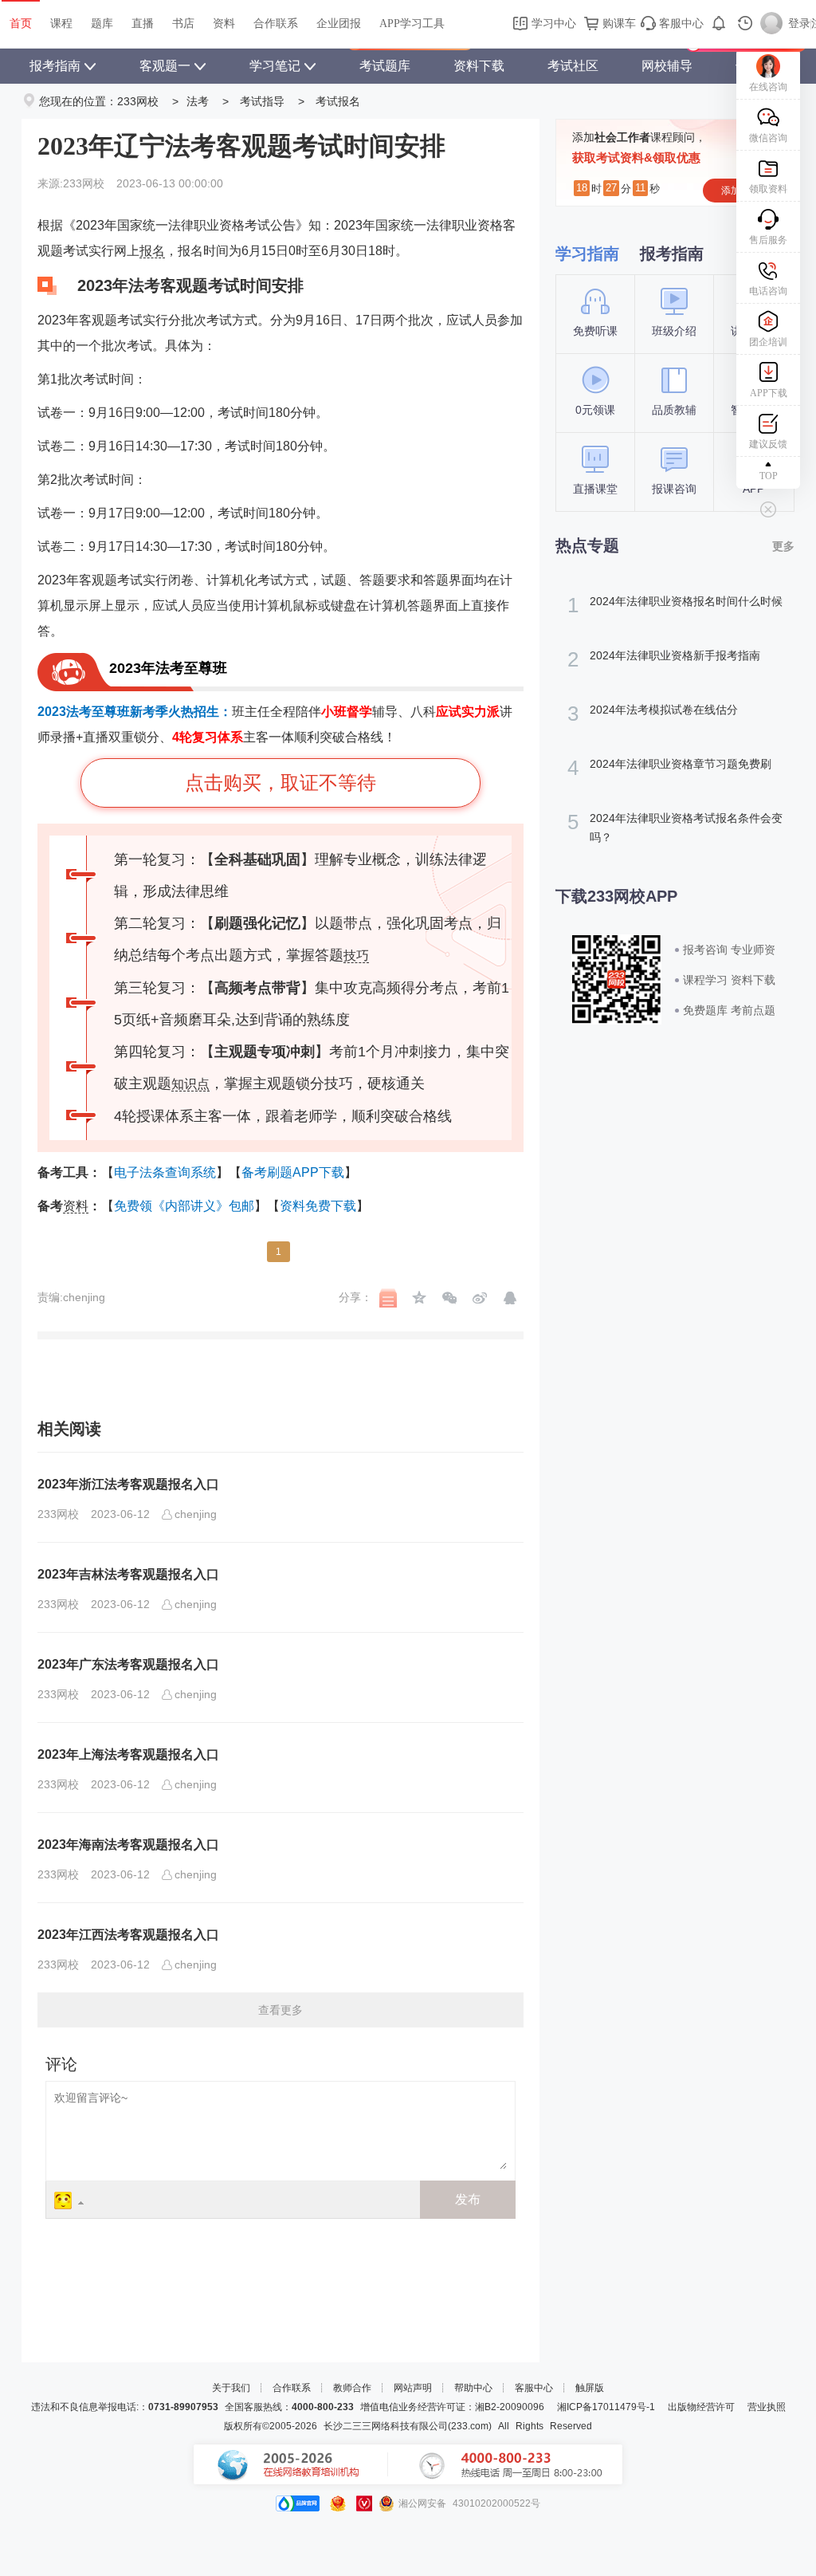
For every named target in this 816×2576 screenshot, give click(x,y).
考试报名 (338, 101)
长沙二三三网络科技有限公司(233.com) (408, 2426)
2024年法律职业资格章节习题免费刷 (669, 768)
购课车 (618, 24)
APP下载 (769, 393)
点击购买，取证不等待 (280, 783)
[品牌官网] (298, 2503)
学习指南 (587, 254)
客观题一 (165, 66)
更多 (783, 546)
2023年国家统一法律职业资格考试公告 (186, 225)
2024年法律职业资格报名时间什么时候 (675, 605)
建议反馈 (768, 444)
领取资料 (768, 189)
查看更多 (280, 2010)
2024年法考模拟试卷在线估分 (653, 714)
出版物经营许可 (701, 2407)
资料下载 (479, 66)
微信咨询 (768, 138)
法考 (198, 101)
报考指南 (55, 66)
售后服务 (768, 240)
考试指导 (262, 101)
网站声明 (413, 2388)
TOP (769, 476)
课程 (61, 24)
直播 (143, 24)
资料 (224, 24)
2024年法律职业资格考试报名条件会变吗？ (675, 827)
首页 (21, 24)
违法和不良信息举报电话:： (125, 2407)
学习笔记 (275, 66)
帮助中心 (473, 2388)
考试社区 (573, 66)
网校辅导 (667, 66)
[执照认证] (338, 2503)
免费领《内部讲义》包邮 (184, 1206)
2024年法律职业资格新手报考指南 (664, 659)
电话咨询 (768, 291)
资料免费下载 (318, 1206)
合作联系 (276, 24)
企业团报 (339, 24)
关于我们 (231, 2388)
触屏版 (590, 2388)
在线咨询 (768, 87)
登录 (799, 24)
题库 (102, 24)
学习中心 (552, 24)
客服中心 (680, 24)
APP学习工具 (412, 24)
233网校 (138, 101)
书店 (183, 24)
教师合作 (352, 2388)
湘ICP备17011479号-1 (606, 2407)
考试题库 (385, 66)
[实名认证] (364, 2503)
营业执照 (767, 2407)
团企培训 (768, 342)
